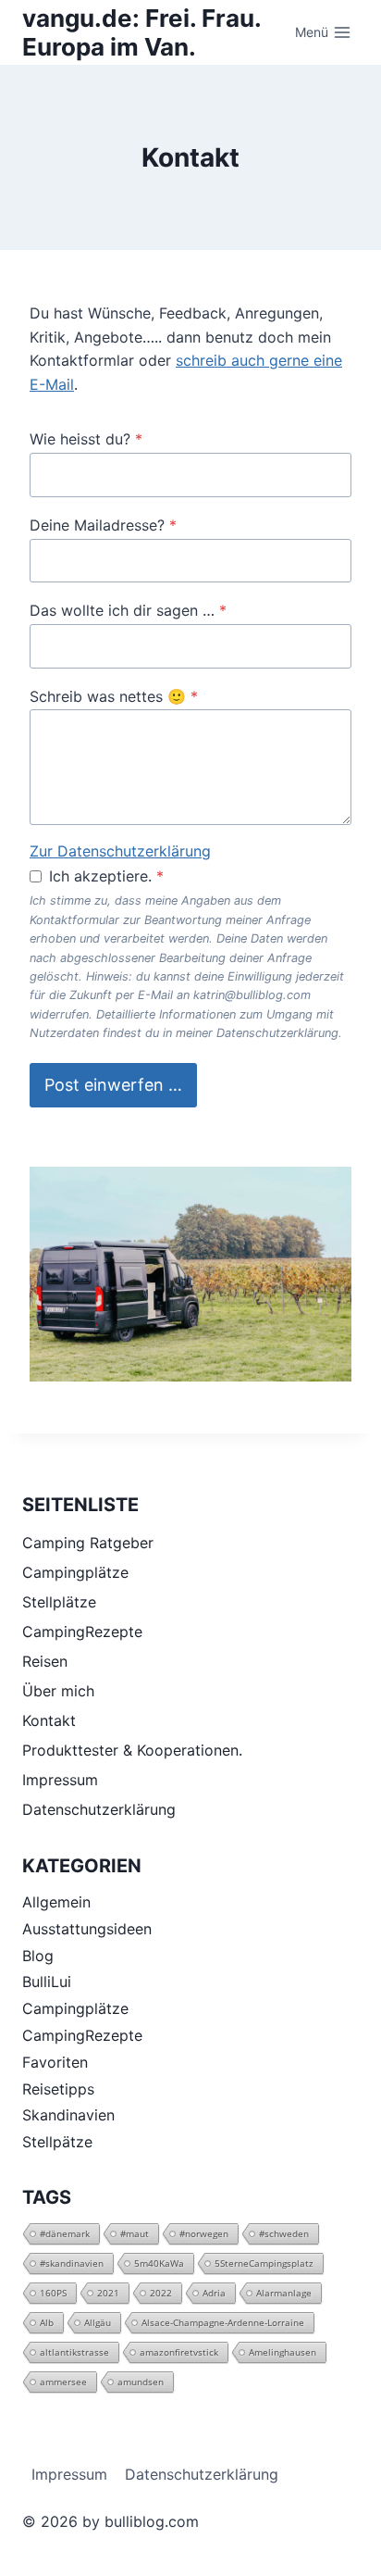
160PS (53, 2293)
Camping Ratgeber (88, 1543)
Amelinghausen (283, 2352)
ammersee (63, 2382)
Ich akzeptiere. (106, 876)
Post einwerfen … (113, 1085)
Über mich (58, 1691)
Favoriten (55, 2062)
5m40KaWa (159, 2263)
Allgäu (98, 2322)
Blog (38, 1956)
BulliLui (47, 1982)
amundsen (141, 2382)
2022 (161, 2293)
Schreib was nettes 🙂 (114, 696)
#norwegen (204, 2233)
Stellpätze (57, 2142)
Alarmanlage (284, 2293)
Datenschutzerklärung (99, 1809)
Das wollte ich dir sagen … (128, 610)
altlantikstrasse (74, 2352)
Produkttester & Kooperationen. (132, 1750)
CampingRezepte (82, 1632)
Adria (214, 2293)
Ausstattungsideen (87, 1929)
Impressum (60, 1780)
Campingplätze (75, 1572)
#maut (135, 2233)
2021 (108, 2293)
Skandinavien (68, 2115)
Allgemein (56, 1902)
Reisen (45, 1661)
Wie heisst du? (86, 439)
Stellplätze (59, 1602)
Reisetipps (58, 2089)
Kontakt (49, 1720)
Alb (47, 2322)
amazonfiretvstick (179, 2352)
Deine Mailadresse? (103, 525)
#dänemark (65, 2233)
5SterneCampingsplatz (264, 2263)
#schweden (284, 2233)
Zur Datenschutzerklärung (120, 851)
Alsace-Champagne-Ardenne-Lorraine (223, 2322)
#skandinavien (72, 2263)
